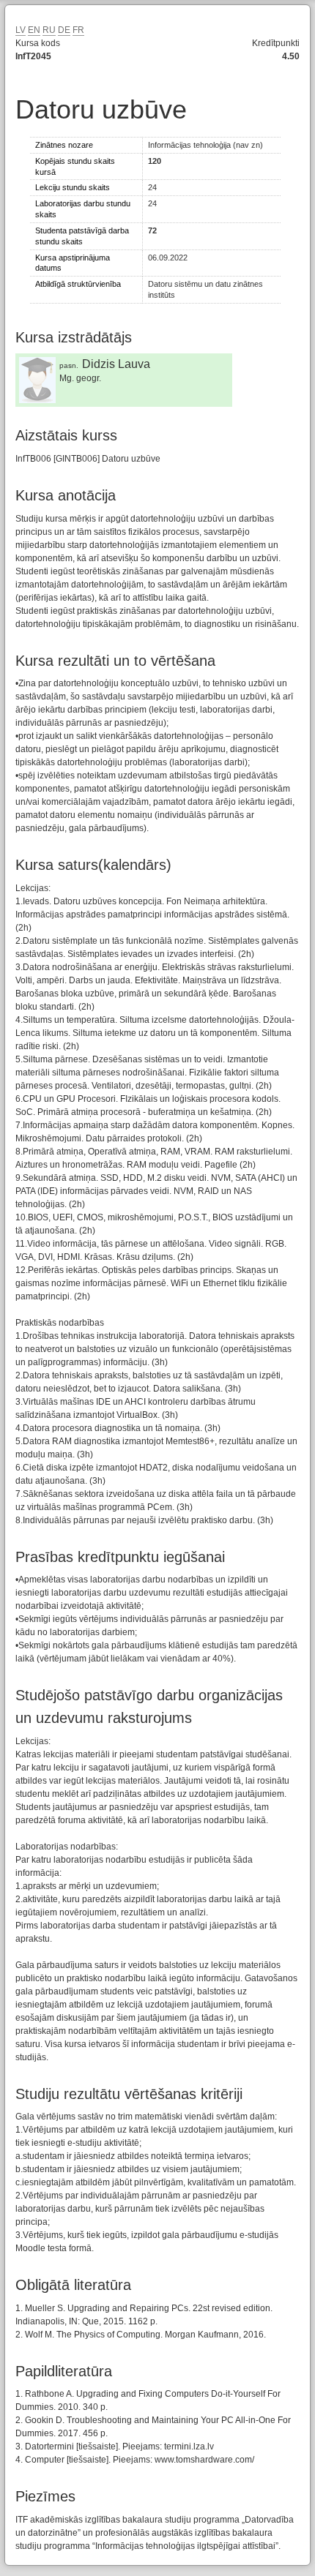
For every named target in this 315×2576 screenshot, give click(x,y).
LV (21, 30)
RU (49, 30)
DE (64, 30)
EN (34, 30)
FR (78, 30)
